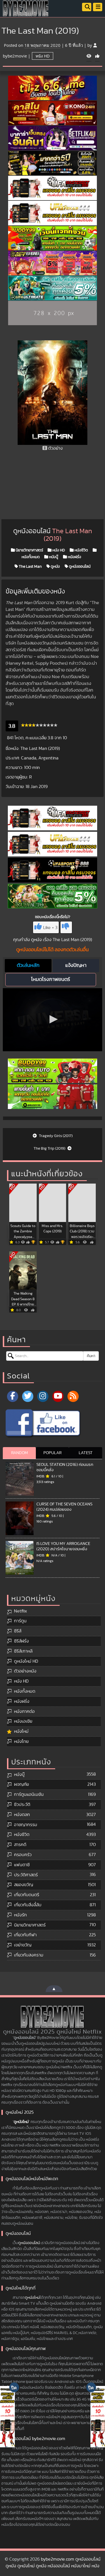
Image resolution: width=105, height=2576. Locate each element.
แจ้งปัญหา (76, 965)
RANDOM (19, 1453)
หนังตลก (22, 1815)
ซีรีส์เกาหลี (23, 1651)
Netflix (20, 1611)
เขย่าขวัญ (23, 1945)
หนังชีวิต (81, 550)
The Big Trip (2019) (50, 1149)
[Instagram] (43, 1396)
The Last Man (30, 567)
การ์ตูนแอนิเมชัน (29, 1794)
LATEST (86, 1453)
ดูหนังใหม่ (21, 2122)
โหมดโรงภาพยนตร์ (51, 979)
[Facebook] (13, 1396)
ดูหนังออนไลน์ (79, 567)
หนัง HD (43, 56)
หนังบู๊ (53, 557)
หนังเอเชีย (23, 1721)
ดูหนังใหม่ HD (26, 1661)
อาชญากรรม (26, 1825)
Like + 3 (50, 928)
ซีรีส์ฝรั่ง (21, 1641)
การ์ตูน (20, 1621)
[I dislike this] (66, 927)
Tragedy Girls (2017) (55, 1136)
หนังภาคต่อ (24, 1711)
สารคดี (20, 1845)
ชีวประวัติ (22, 1805)
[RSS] (73, 1396)
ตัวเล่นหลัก (28, 965)
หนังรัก (20, 1915)
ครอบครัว (23, 1855)
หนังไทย (21, 1741)
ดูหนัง (55, 567)
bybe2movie (15, 56)
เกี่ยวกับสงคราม (29, 1955)
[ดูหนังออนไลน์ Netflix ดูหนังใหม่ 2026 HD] (26, 13)
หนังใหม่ (21, 1731)
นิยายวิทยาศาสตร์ (29, 550)
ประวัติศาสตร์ (26, 1875)
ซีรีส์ (18, 1631)
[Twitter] (28, 1396)
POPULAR (53, 1453)
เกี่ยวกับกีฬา (25, 1935)
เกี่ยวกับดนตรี (27, 1895)
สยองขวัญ (24, 1885)
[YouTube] (58, 1396)
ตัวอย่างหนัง (25, 1671)
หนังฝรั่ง (74, 557)
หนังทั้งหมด (25, 1691)
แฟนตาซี (22, 1865)
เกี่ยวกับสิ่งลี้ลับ (28, 1905)
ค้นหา (91, 1356)
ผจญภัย (21, 1784)
